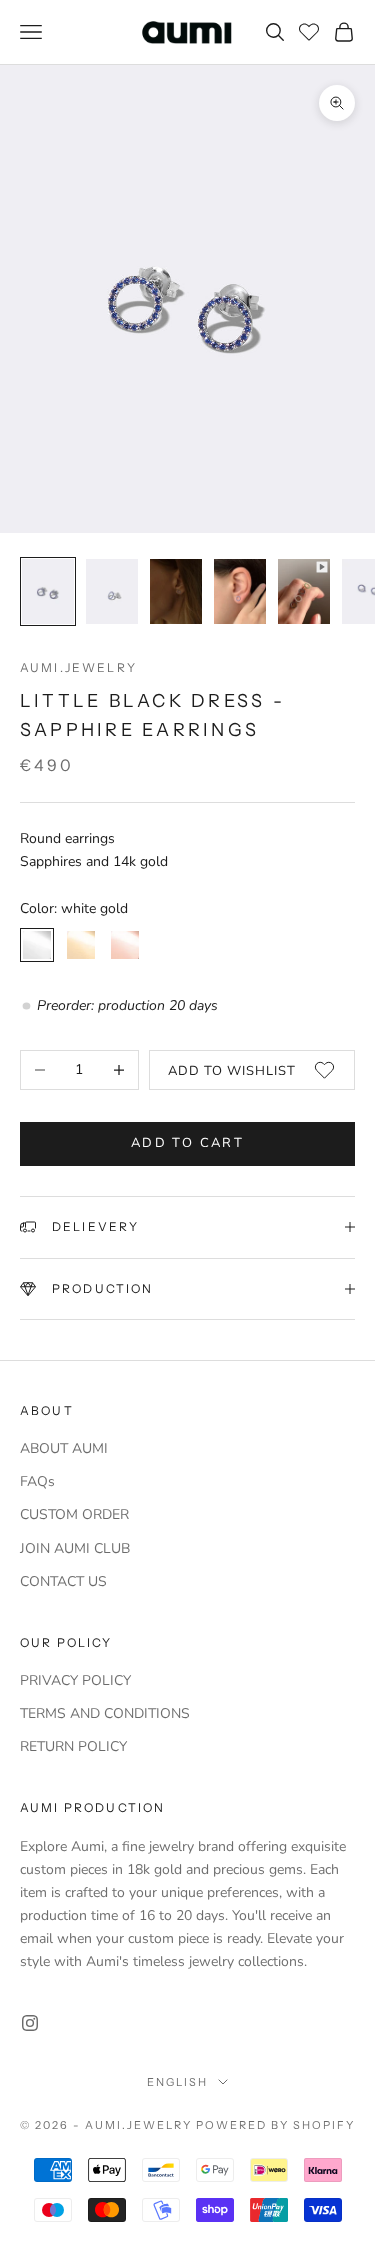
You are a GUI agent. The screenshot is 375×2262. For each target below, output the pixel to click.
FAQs (37, 1481)
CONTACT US (63, 1581)
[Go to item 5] (304, 591)
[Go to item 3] (176, 591)
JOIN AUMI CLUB (75, 1548)
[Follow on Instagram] (30, 2023)
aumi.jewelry (78, 667)
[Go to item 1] (48, 591)
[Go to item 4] (240, 591)
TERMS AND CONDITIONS (105, 1713)
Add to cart (187, 1143)
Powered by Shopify (275, 2125)
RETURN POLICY (73, 1746)
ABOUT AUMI (64, 1448)
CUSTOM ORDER (74, 1514)
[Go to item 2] (112, 591)
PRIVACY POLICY (75, 1680)
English (177, 2082)
